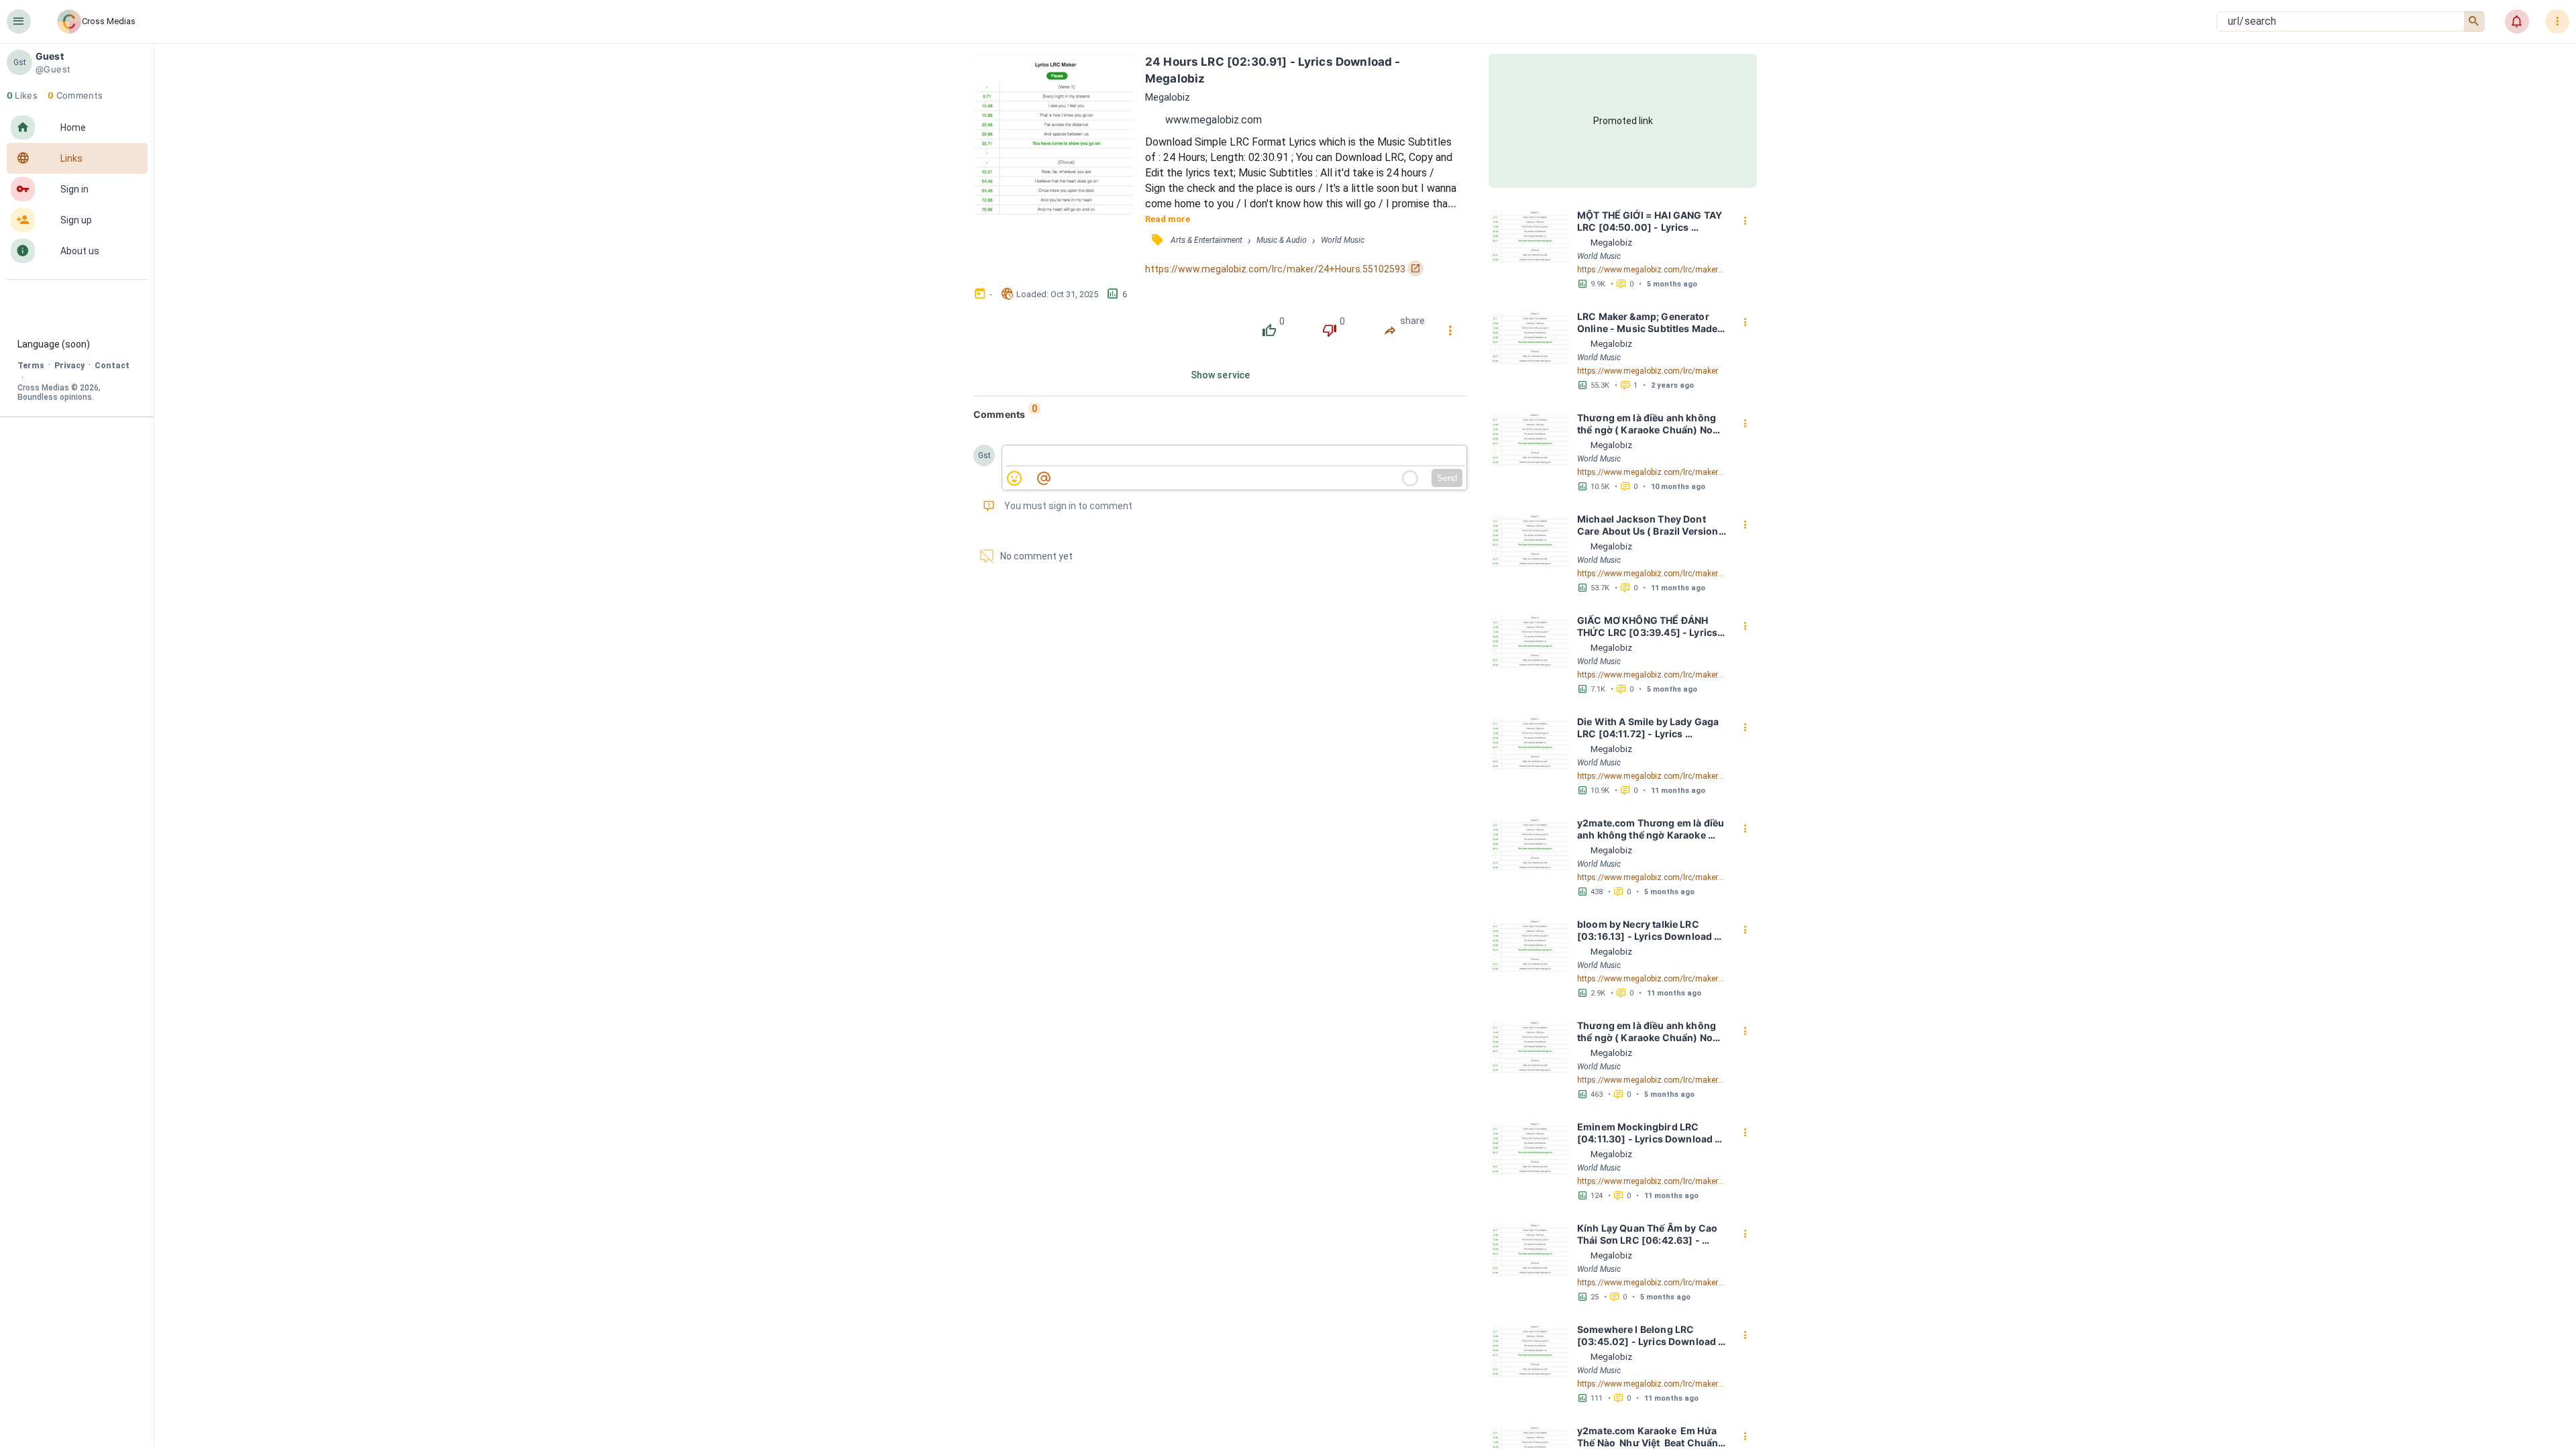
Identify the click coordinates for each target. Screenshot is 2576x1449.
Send (1447, 478)
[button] (19, 21)
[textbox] (1236, 456)
